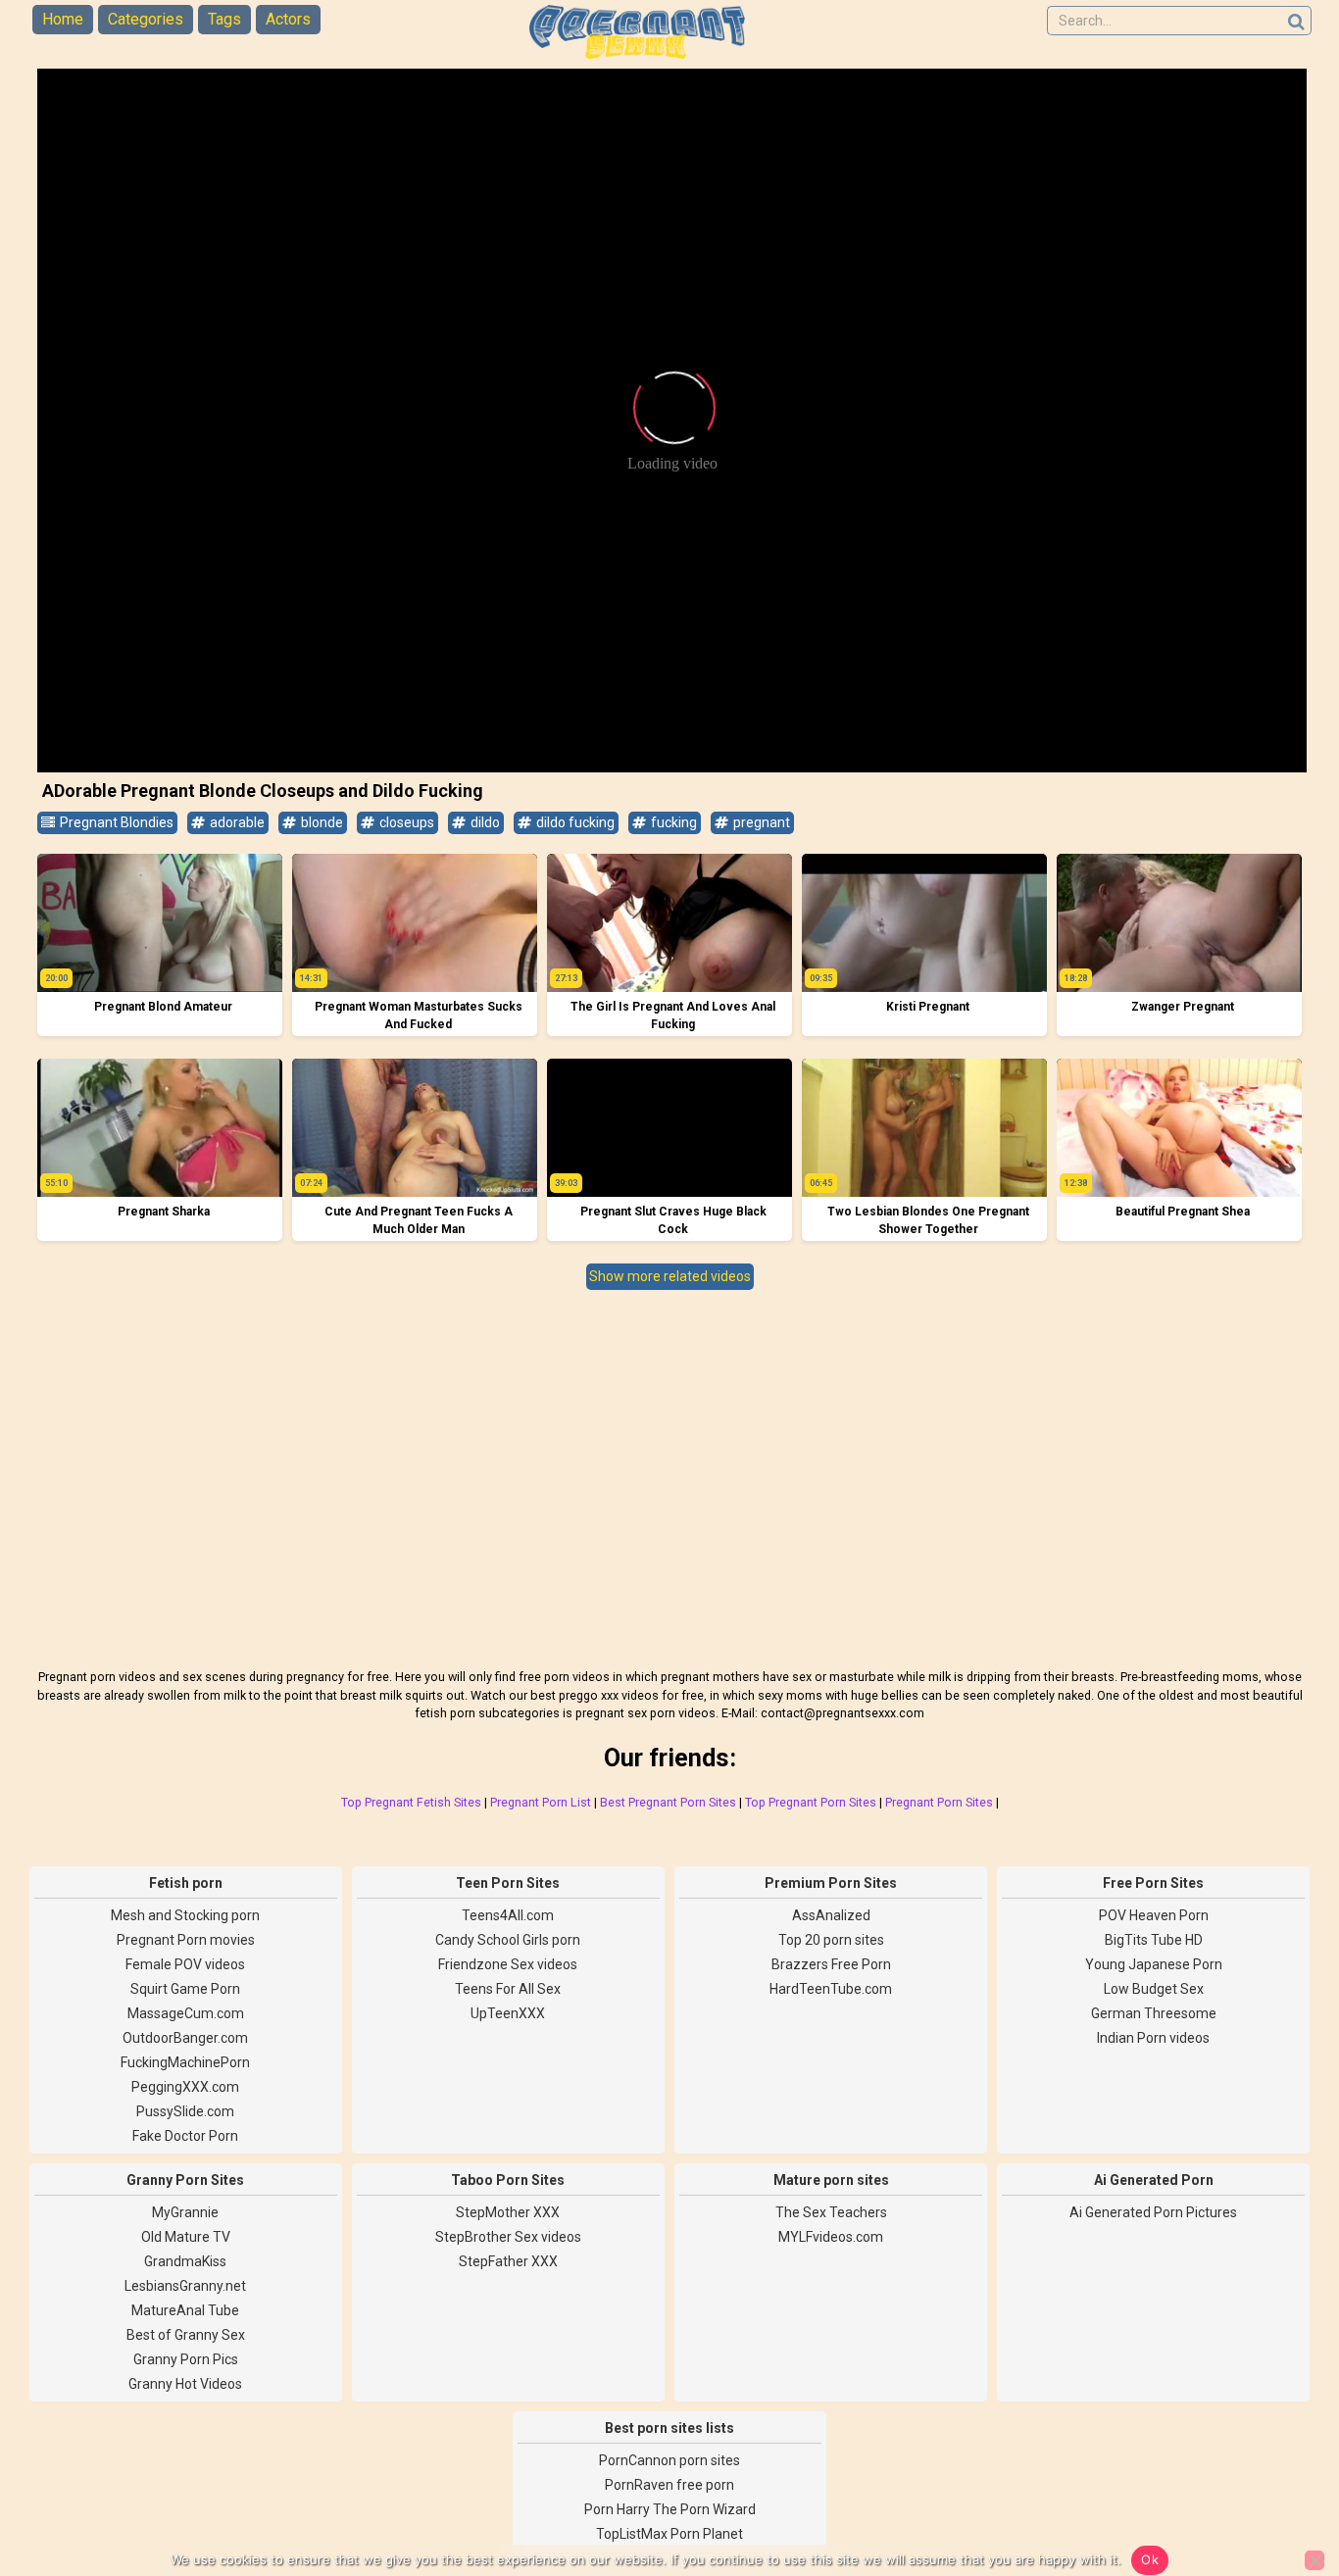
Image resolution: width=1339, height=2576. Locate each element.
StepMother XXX (508, 2212)
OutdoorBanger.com (185, 2038)
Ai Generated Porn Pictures (1153, 2212)
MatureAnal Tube (185, 2310)
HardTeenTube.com (831, 1989)
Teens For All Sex (508, 1989)
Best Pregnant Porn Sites (668, 1802)
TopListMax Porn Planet (669, 2534)
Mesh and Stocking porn (185, 1915)
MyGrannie (185, 2212)
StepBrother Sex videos (508, 2237)
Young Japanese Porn (1154, 1964)
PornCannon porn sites (669, 2460)
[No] (1314, 2560)
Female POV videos (185, 1964)
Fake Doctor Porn (185, 2136)
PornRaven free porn (669, 2485)
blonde (321, 822)
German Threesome (1154, 2013)
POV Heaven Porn (1154, 1915)
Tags (224, 19)
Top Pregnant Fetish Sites (411, 1802)
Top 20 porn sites (831, 1940)
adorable (236, 822)
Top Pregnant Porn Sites (811, 1802)
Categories (146, 19)
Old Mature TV (186, 2237)
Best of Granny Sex (186, 2335)
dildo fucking (574, 822)
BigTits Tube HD (1154, 1940)
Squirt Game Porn (185, 1989)
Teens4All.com (508, 1915)
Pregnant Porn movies (186, 1940)
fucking (672, 822)
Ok (1150, 2559)
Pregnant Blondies (115, 822)
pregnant (760, 822)
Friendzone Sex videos (508, 1964)
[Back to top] (1280, 2488)
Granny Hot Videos (185, 2384)
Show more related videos (670, 1276)
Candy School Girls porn (508, 1940)
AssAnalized (831, 1915)
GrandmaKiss (185, 2261)
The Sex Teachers (831, 2212)
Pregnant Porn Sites (939, 1802)
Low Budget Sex (1154, 1989)
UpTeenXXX (508, 2013)
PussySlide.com (185, 2111)
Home (63, 19)
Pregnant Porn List (541, 1802)
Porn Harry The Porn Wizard (670, 2509)
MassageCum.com (186, 2013)
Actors (288, 19)
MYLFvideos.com (831, 2237)
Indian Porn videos (1153, 2038)
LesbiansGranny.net (185, 2286)
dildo (484, 822)
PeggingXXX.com (185, 2087)
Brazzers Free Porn (831, 1964)
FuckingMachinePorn (185, 2062)
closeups (405, 822)
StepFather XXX (508, 2261)
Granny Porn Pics (186, 2359)
